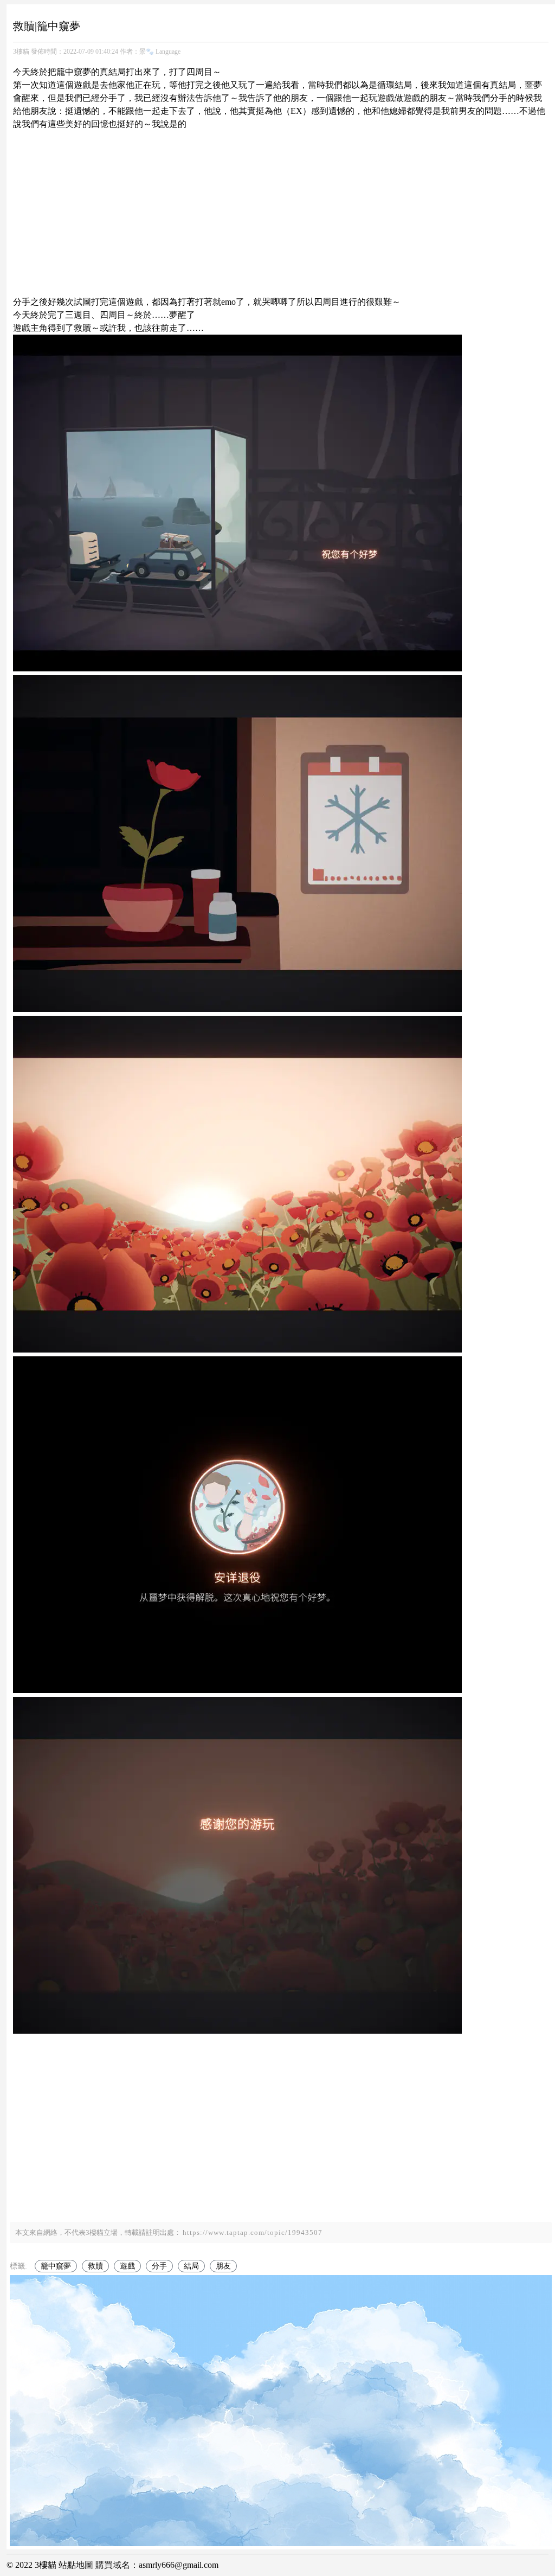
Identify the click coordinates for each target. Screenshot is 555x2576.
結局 (191, 2266)
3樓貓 (21, 52)
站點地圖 (76, 2565)
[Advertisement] (281, 207)
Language (168, 52)
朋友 (223, 2266)
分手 (159, 2266)
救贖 (95, 2266)
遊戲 (127, 2266)
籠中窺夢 (56, 2266)
